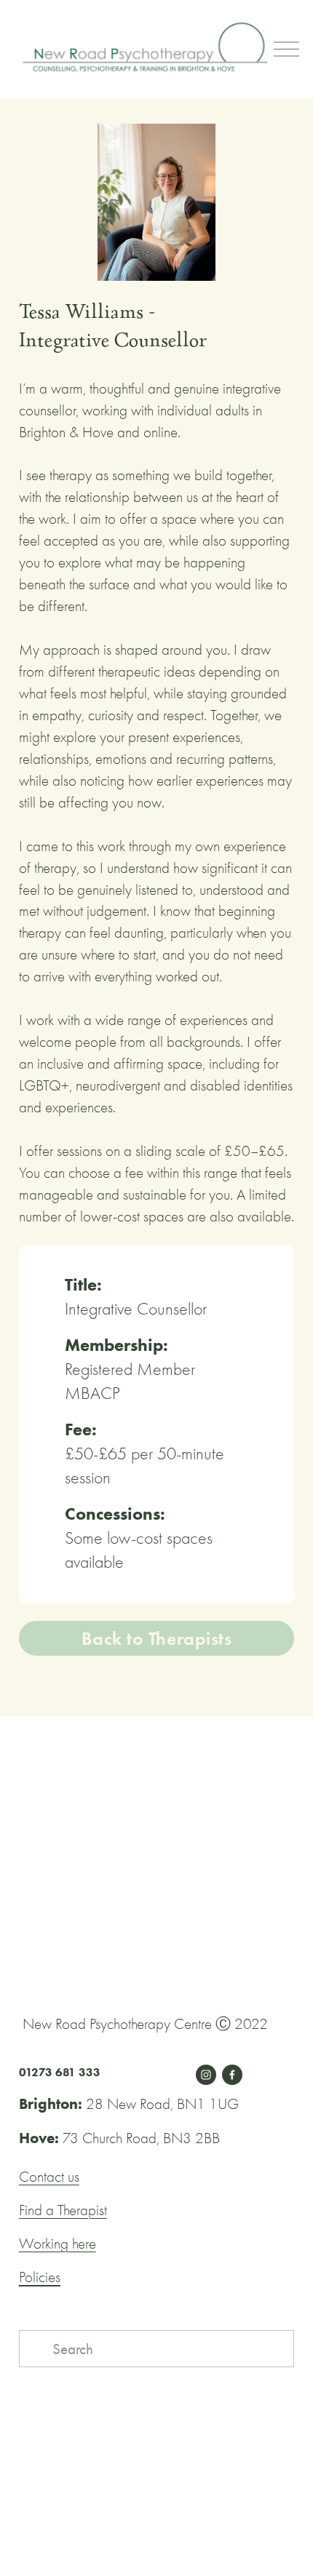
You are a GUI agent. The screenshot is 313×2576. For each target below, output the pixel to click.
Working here (58, 2244)
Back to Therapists (156, 1638)
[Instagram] (206, 2075)
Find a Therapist (63, 2210)
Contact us (49, 2177)
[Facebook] (232, 2075)
